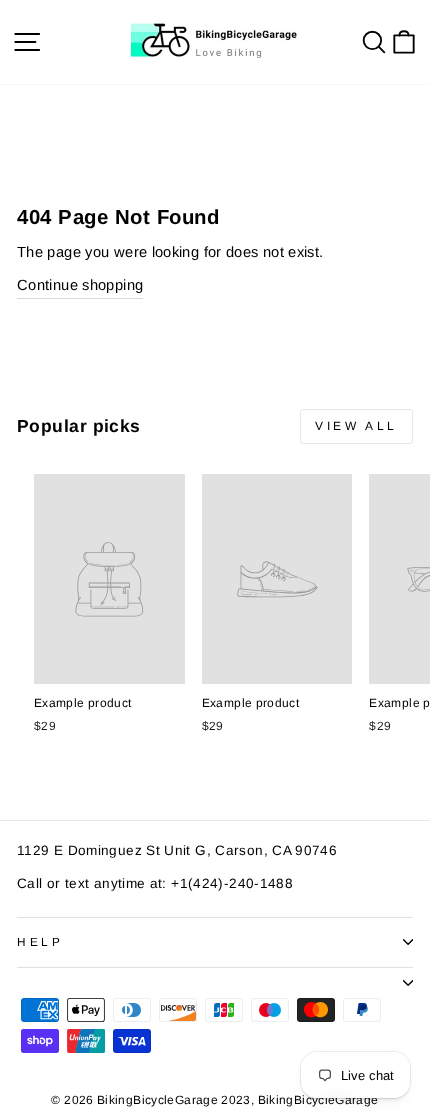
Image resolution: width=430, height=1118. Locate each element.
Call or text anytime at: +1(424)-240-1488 (155, 883)
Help (40, 941)
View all (356, 426)
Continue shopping (80, 285)
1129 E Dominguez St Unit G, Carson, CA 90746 (177, 850)
